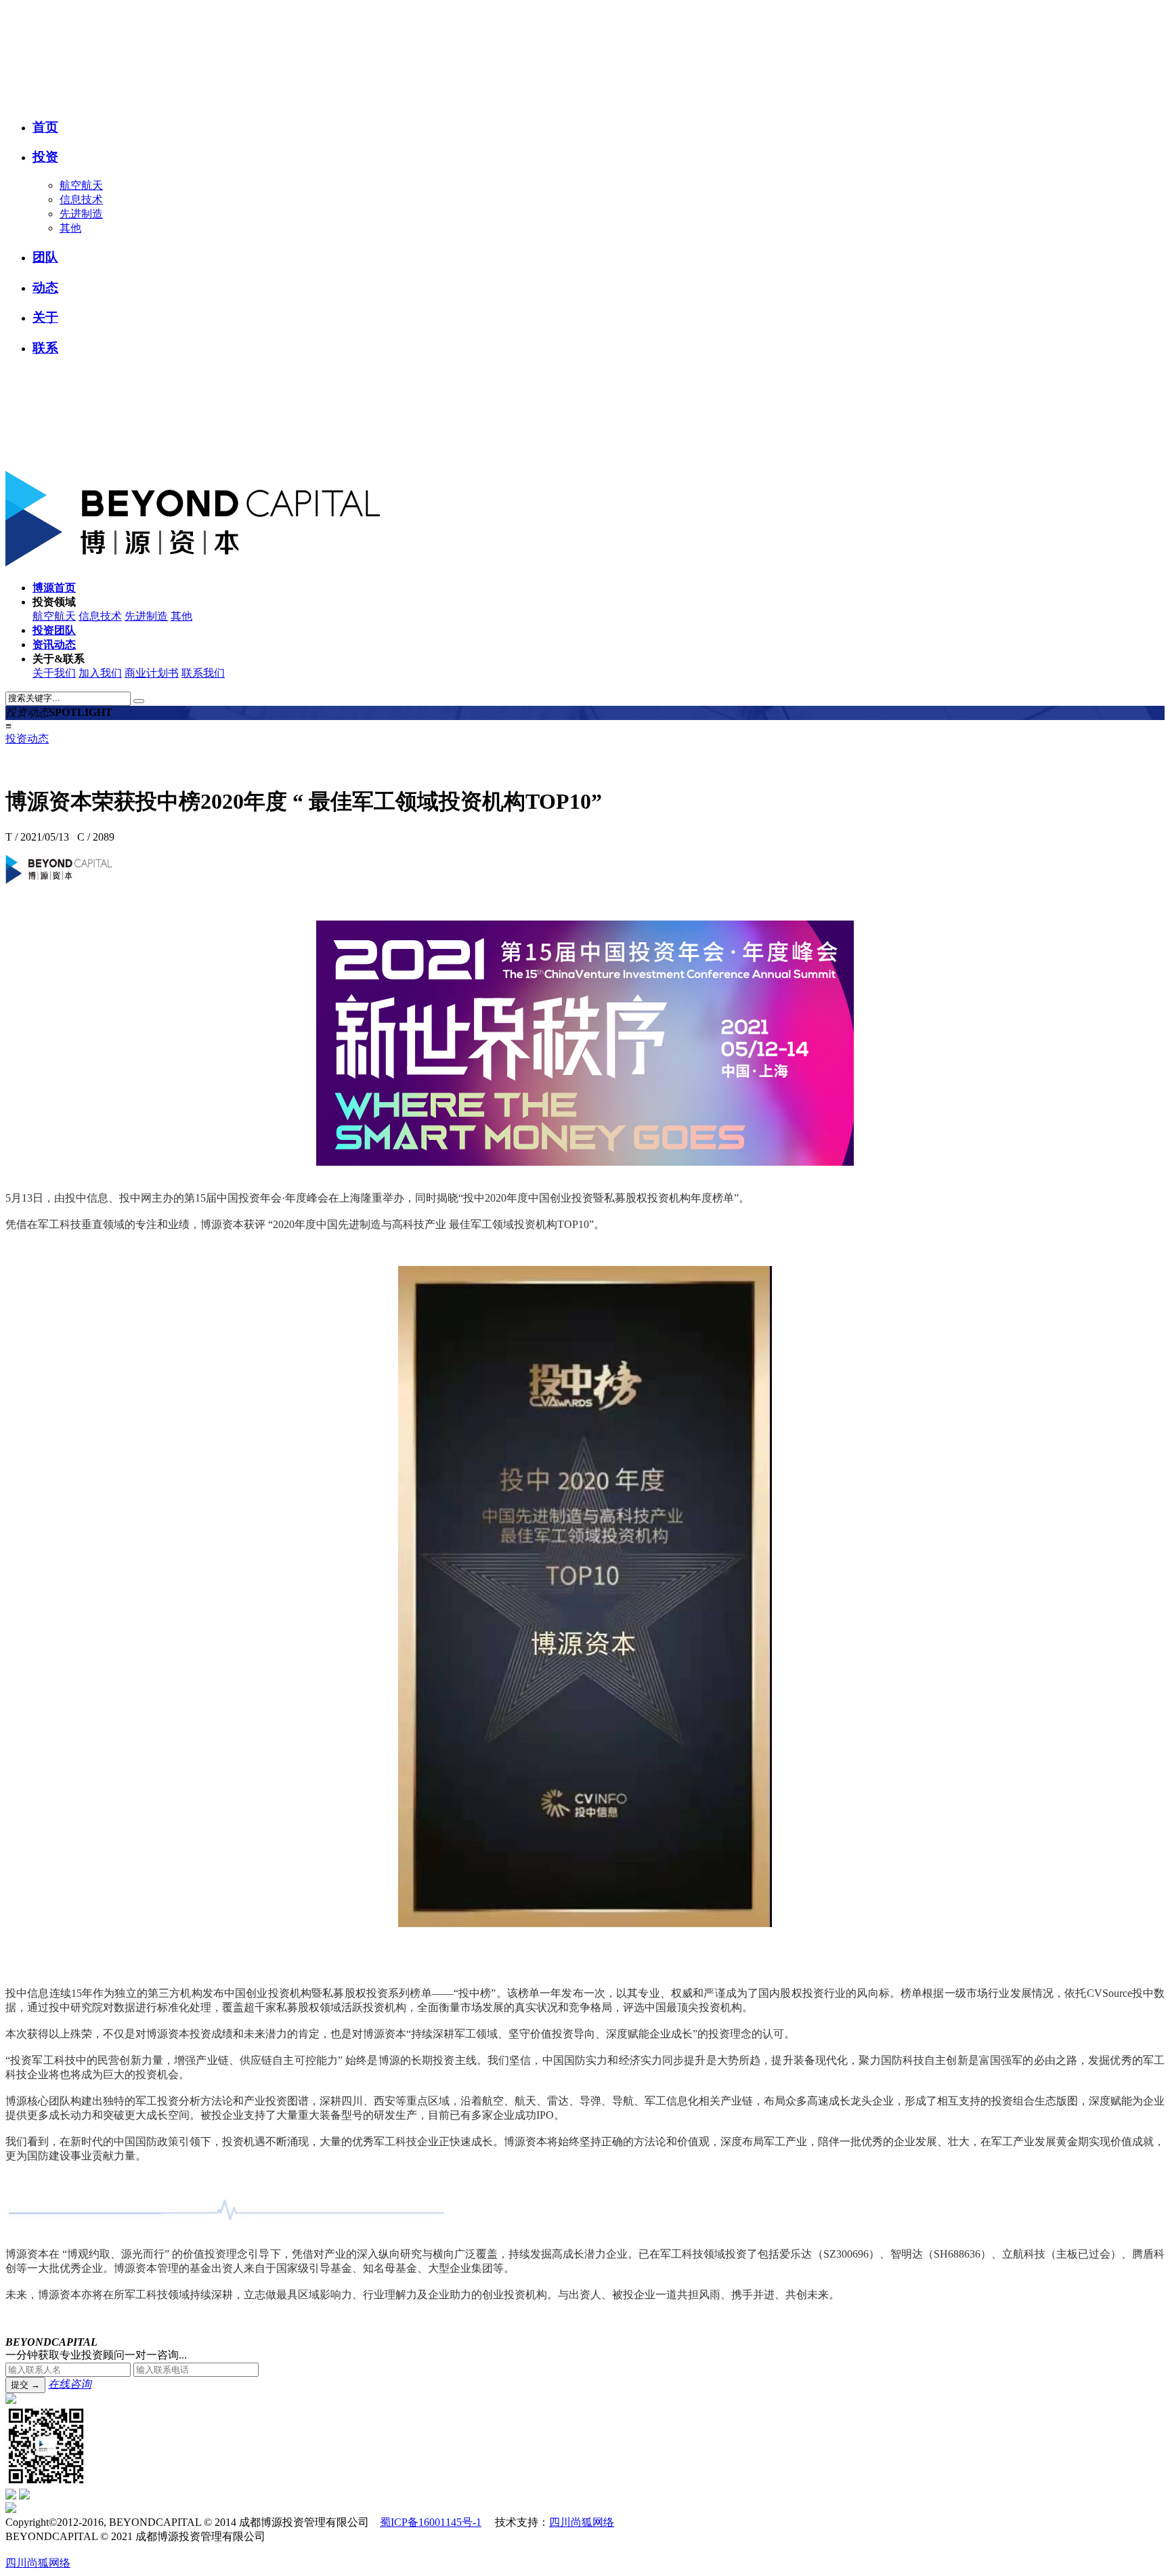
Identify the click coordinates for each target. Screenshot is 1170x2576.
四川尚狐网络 (582, 2522)
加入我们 (100, 673)
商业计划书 (152, 673)
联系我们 (203, 673)
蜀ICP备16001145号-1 (431, 2522)
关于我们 (54, 673)
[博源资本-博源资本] (209, 99)
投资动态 (27, 739)
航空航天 (81, 185)
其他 (70, 228)
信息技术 (81, 199)
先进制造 (81, 214)
